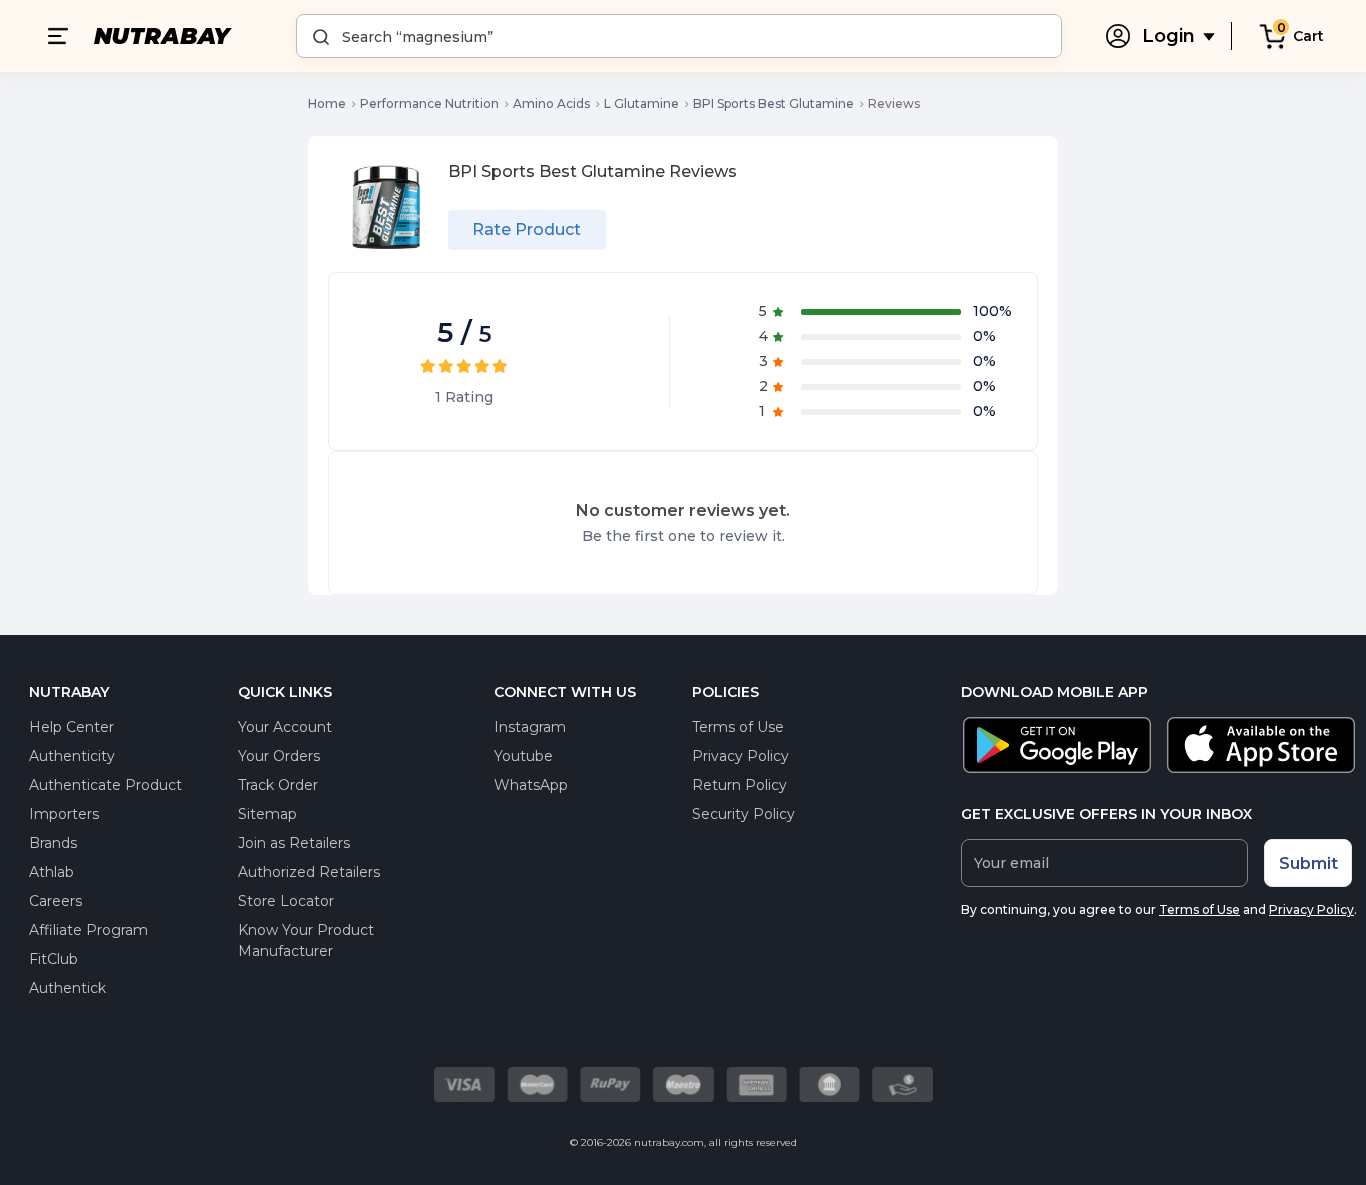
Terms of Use (738, 727)
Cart (1308, 36)
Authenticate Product (105, 785)
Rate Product (526, 229)
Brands (53, 843)
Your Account (285, 727)
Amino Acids (551, 103)
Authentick (67, 988)
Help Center (71, 727)
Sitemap (267, 814)
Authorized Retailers (309, 872)
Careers (55, 901)
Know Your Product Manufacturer (306, 940)
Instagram (530, 727)
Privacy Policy (740, 756)
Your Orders (279, 756)
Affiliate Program (88, 930)
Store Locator (286, 901)
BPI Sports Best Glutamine (773, 103)
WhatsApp (531, 785)
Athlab (51, 872)
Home (327, 103)
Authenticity (72, 756)
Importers (64, 814)
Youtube (523, 756)
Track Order (278, 785)
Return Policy (739, 785)
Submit (1308, 863)
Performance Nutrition (429, 103)
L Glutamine (641, 103)
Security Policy (743, 814)
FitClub (53, 959)
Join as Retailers (294, 843)
